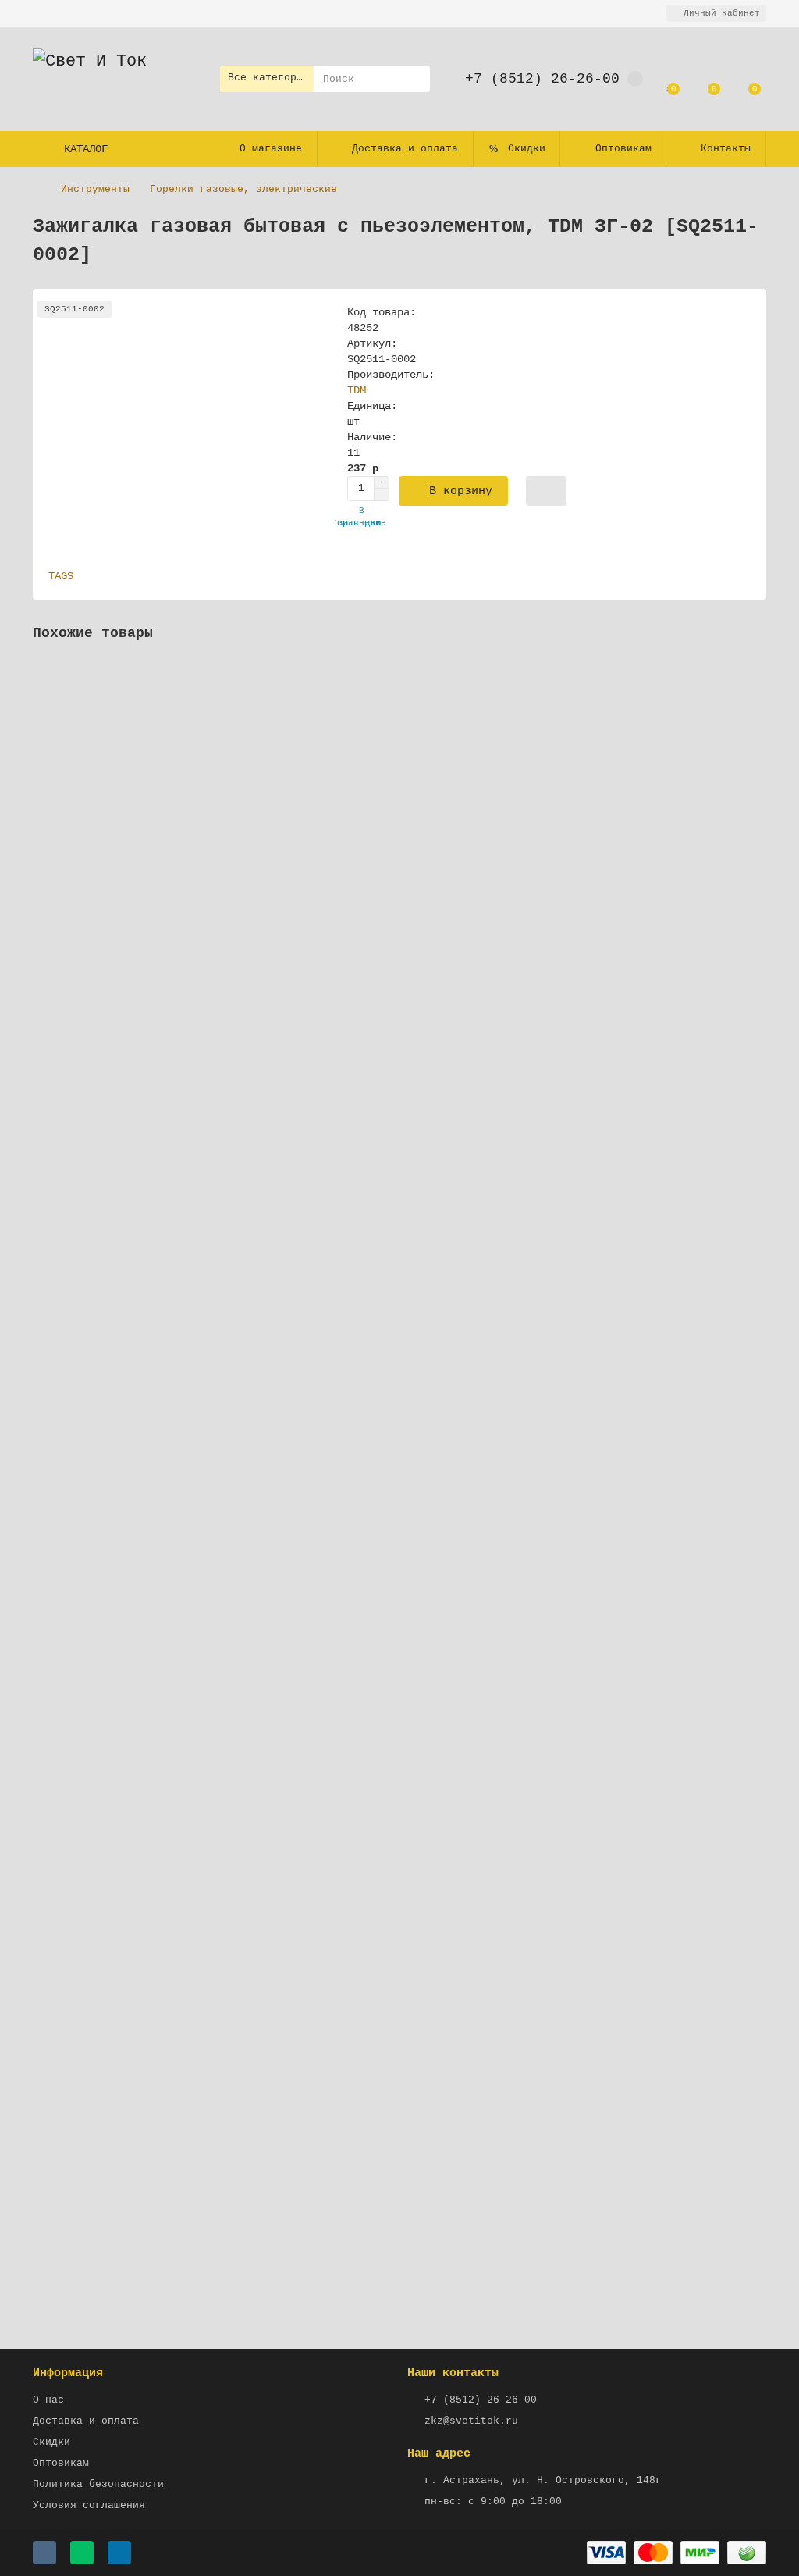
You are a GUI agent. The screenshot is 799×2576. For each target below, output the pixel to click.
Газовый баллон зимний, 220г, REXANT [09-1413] (178, 1192)
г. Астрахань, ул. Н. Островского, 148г (543, 2480)
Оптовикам (623, 149)
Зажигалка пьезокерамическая (122, 2192)
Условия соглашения (89, 2505)
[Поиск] (414, 79)
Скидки (527, 149)
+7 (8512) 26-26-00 (542, 79)
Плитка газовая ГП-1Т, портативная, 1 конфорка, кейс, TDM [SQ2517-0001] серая (275, 1859)
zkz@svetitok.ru (471, 2421)
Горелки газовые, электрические (243, 189)
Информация (68, 2373)
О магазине (271, 149)
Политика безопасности (98, 2484)
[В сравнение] (755, 704)
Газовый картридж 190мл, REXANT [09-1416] (162, 859)
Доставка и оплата (405, 149)
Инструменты (95, 189)
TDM (357, 390)
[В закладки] (755, 674)
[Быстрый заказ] (546, 491)
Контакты (726, 149)
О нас (48, 2400)
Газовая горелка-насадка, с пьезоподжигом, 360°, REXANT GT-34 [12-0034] (256, 1525)
